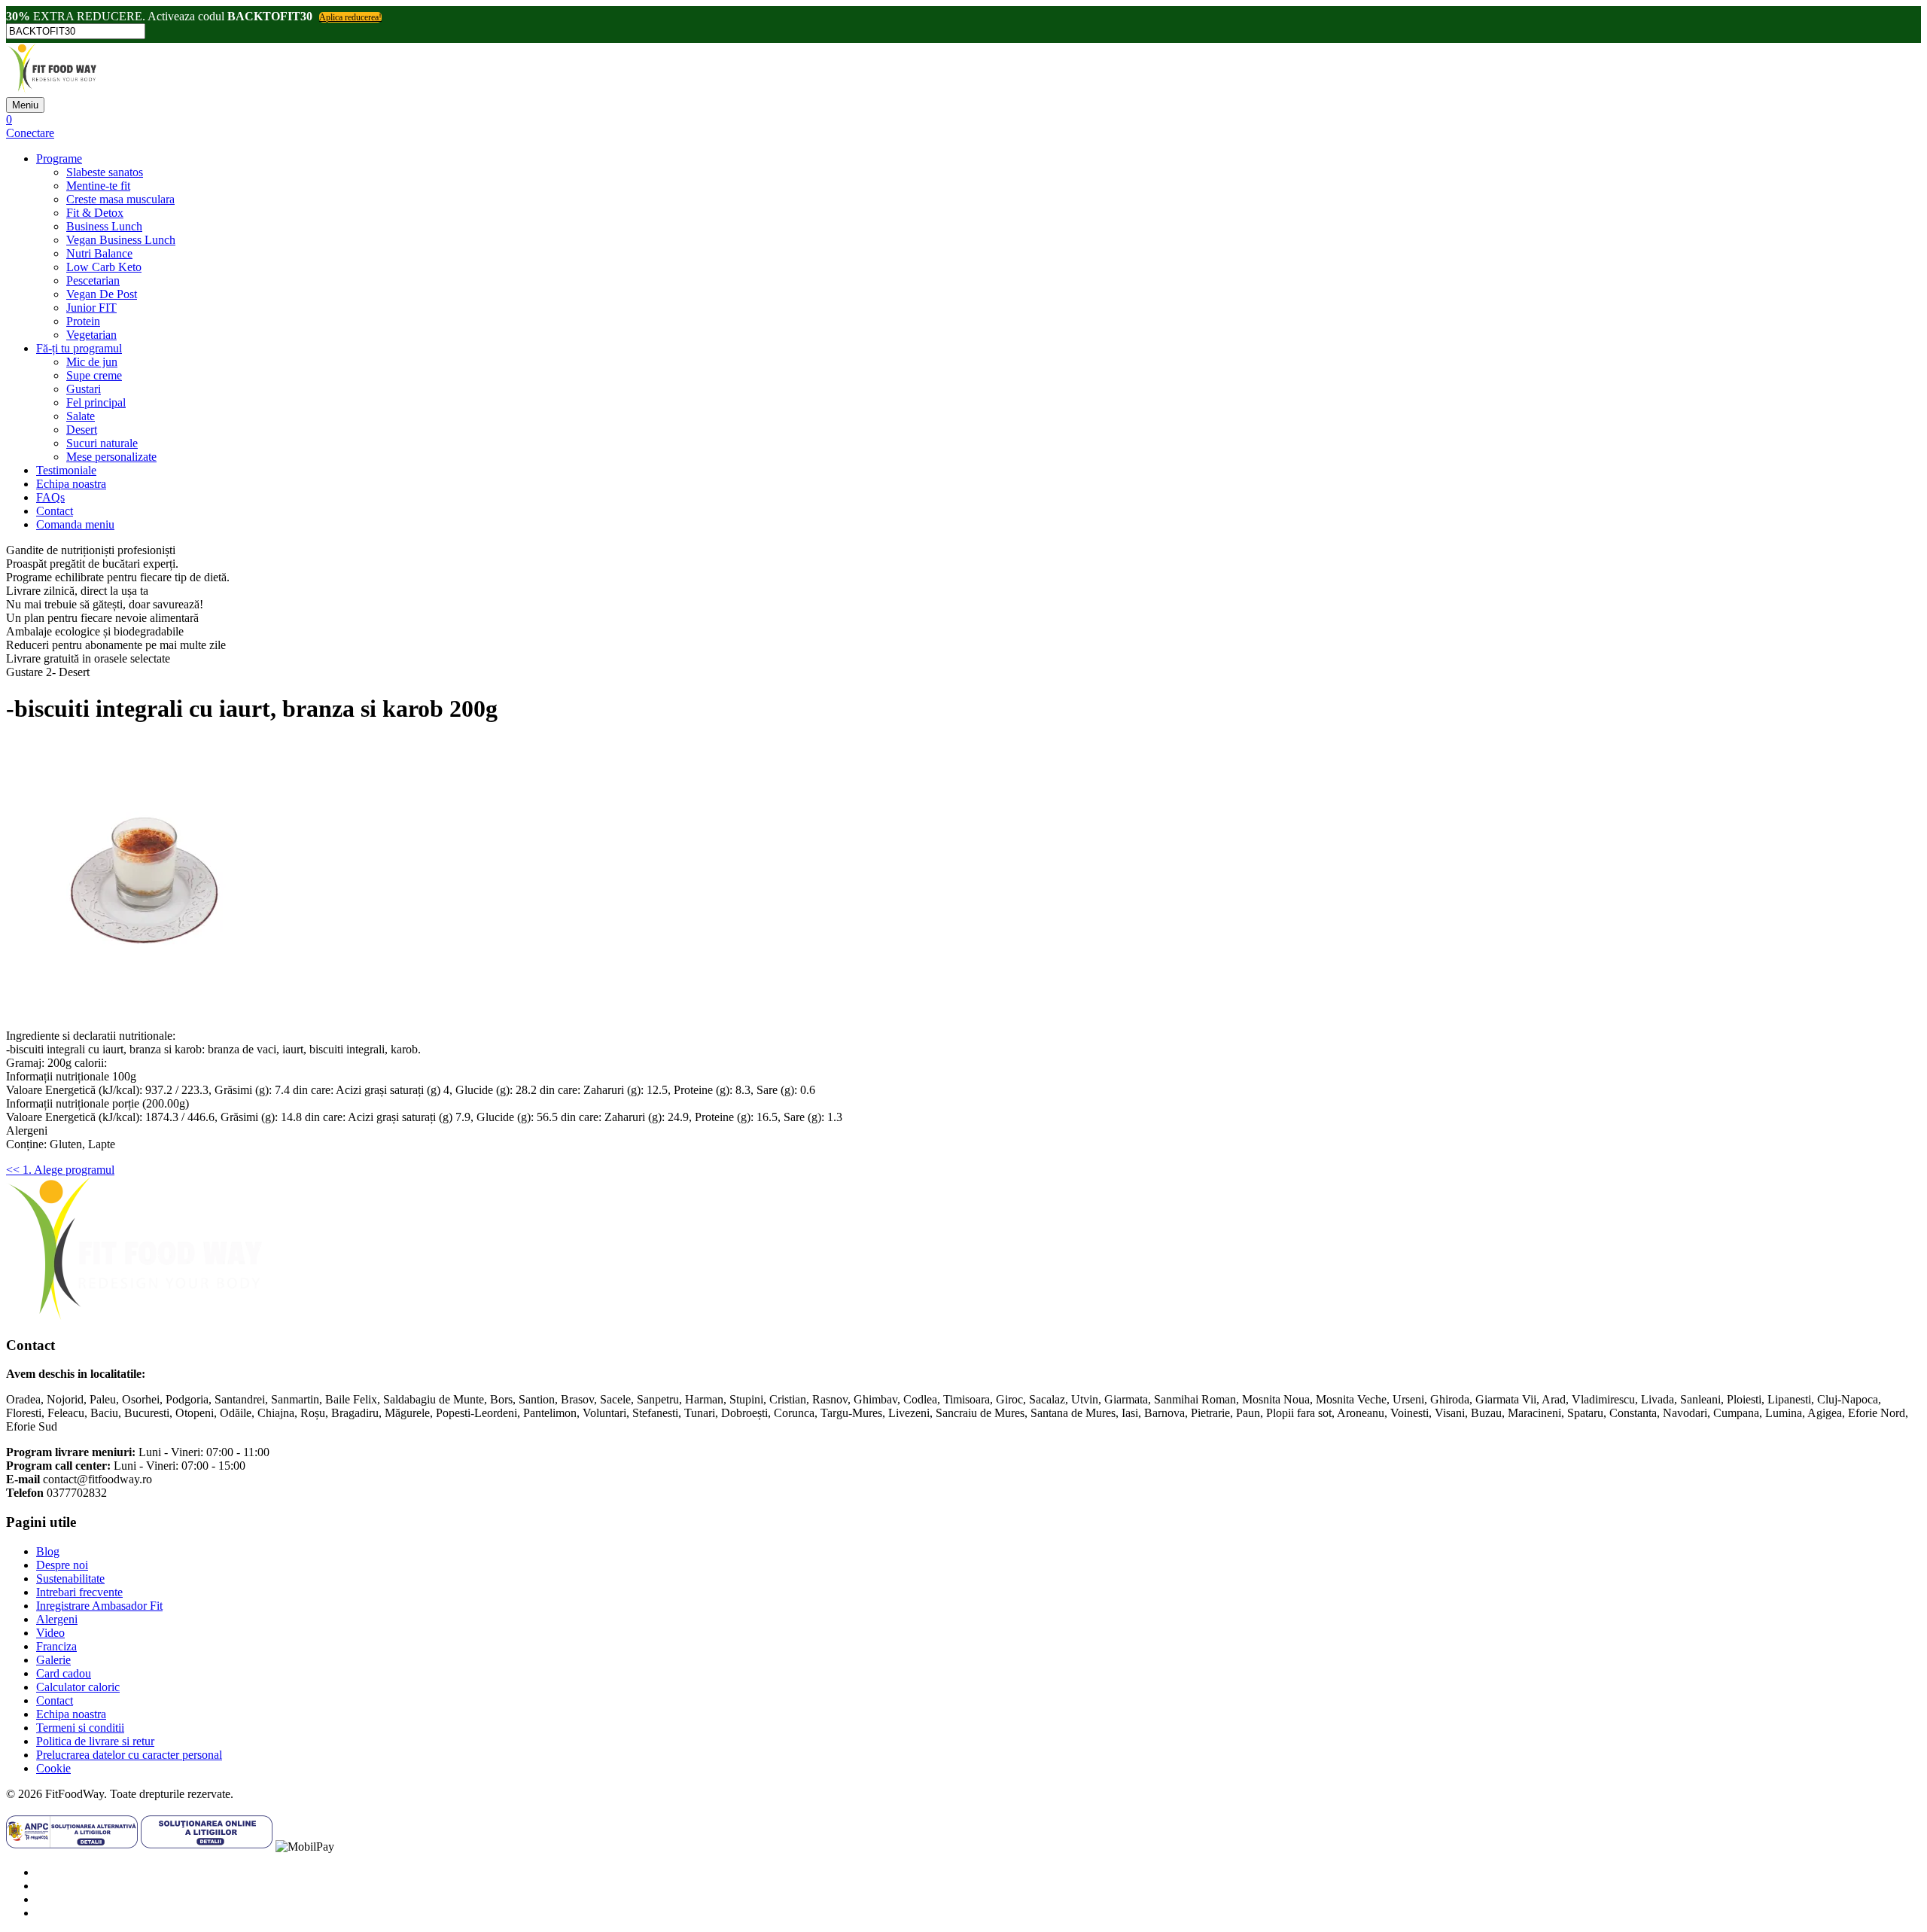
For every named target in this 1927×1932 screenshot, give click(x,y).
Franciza (56, 1646)
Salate (81, 416)
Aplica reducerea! (350, 17)
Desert (82, 430)
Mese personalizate (111, 457)
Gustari (84, 389)
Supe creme (94, 375)
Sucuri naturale (102, 443)
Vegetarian (91, 335)
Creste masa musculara (120, 199)
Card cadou (64, 1673)
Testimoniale (66, 470)
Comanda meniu (75, 524)
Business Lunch (104, 226)
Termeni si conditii (80, 1728)
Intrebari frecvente (79, 1592)
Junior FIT (91, 308)
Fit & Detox (95, 213)
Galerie (53, 1660)
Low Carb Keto (104, 267)
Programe (59, 158)
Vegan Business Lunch (121, 240)
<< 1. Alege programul (60, 1170)
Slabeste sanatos (105, 172)
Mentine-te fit (98, 186)
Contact (55, 511)
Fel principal (96, 402)
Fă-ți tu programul (79, 348)
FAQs (50, 497)
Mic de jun (92, 362)
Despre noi (62, 1565)
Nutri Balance (99, 253)
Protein (83, 321)
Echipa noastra (71, 484)
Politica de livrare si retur (95, 1741)
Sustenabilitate (70, 1579)
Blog (48, 1551)
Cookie (53, 1768)
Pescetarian (93, 280)
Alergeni (57, 1619)
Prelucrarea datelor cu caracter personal (129, 1755)
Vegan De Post (102, 294)
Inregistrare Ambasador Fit (99, 1606)
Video (50, 1633)
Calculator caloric (78, 1687)
